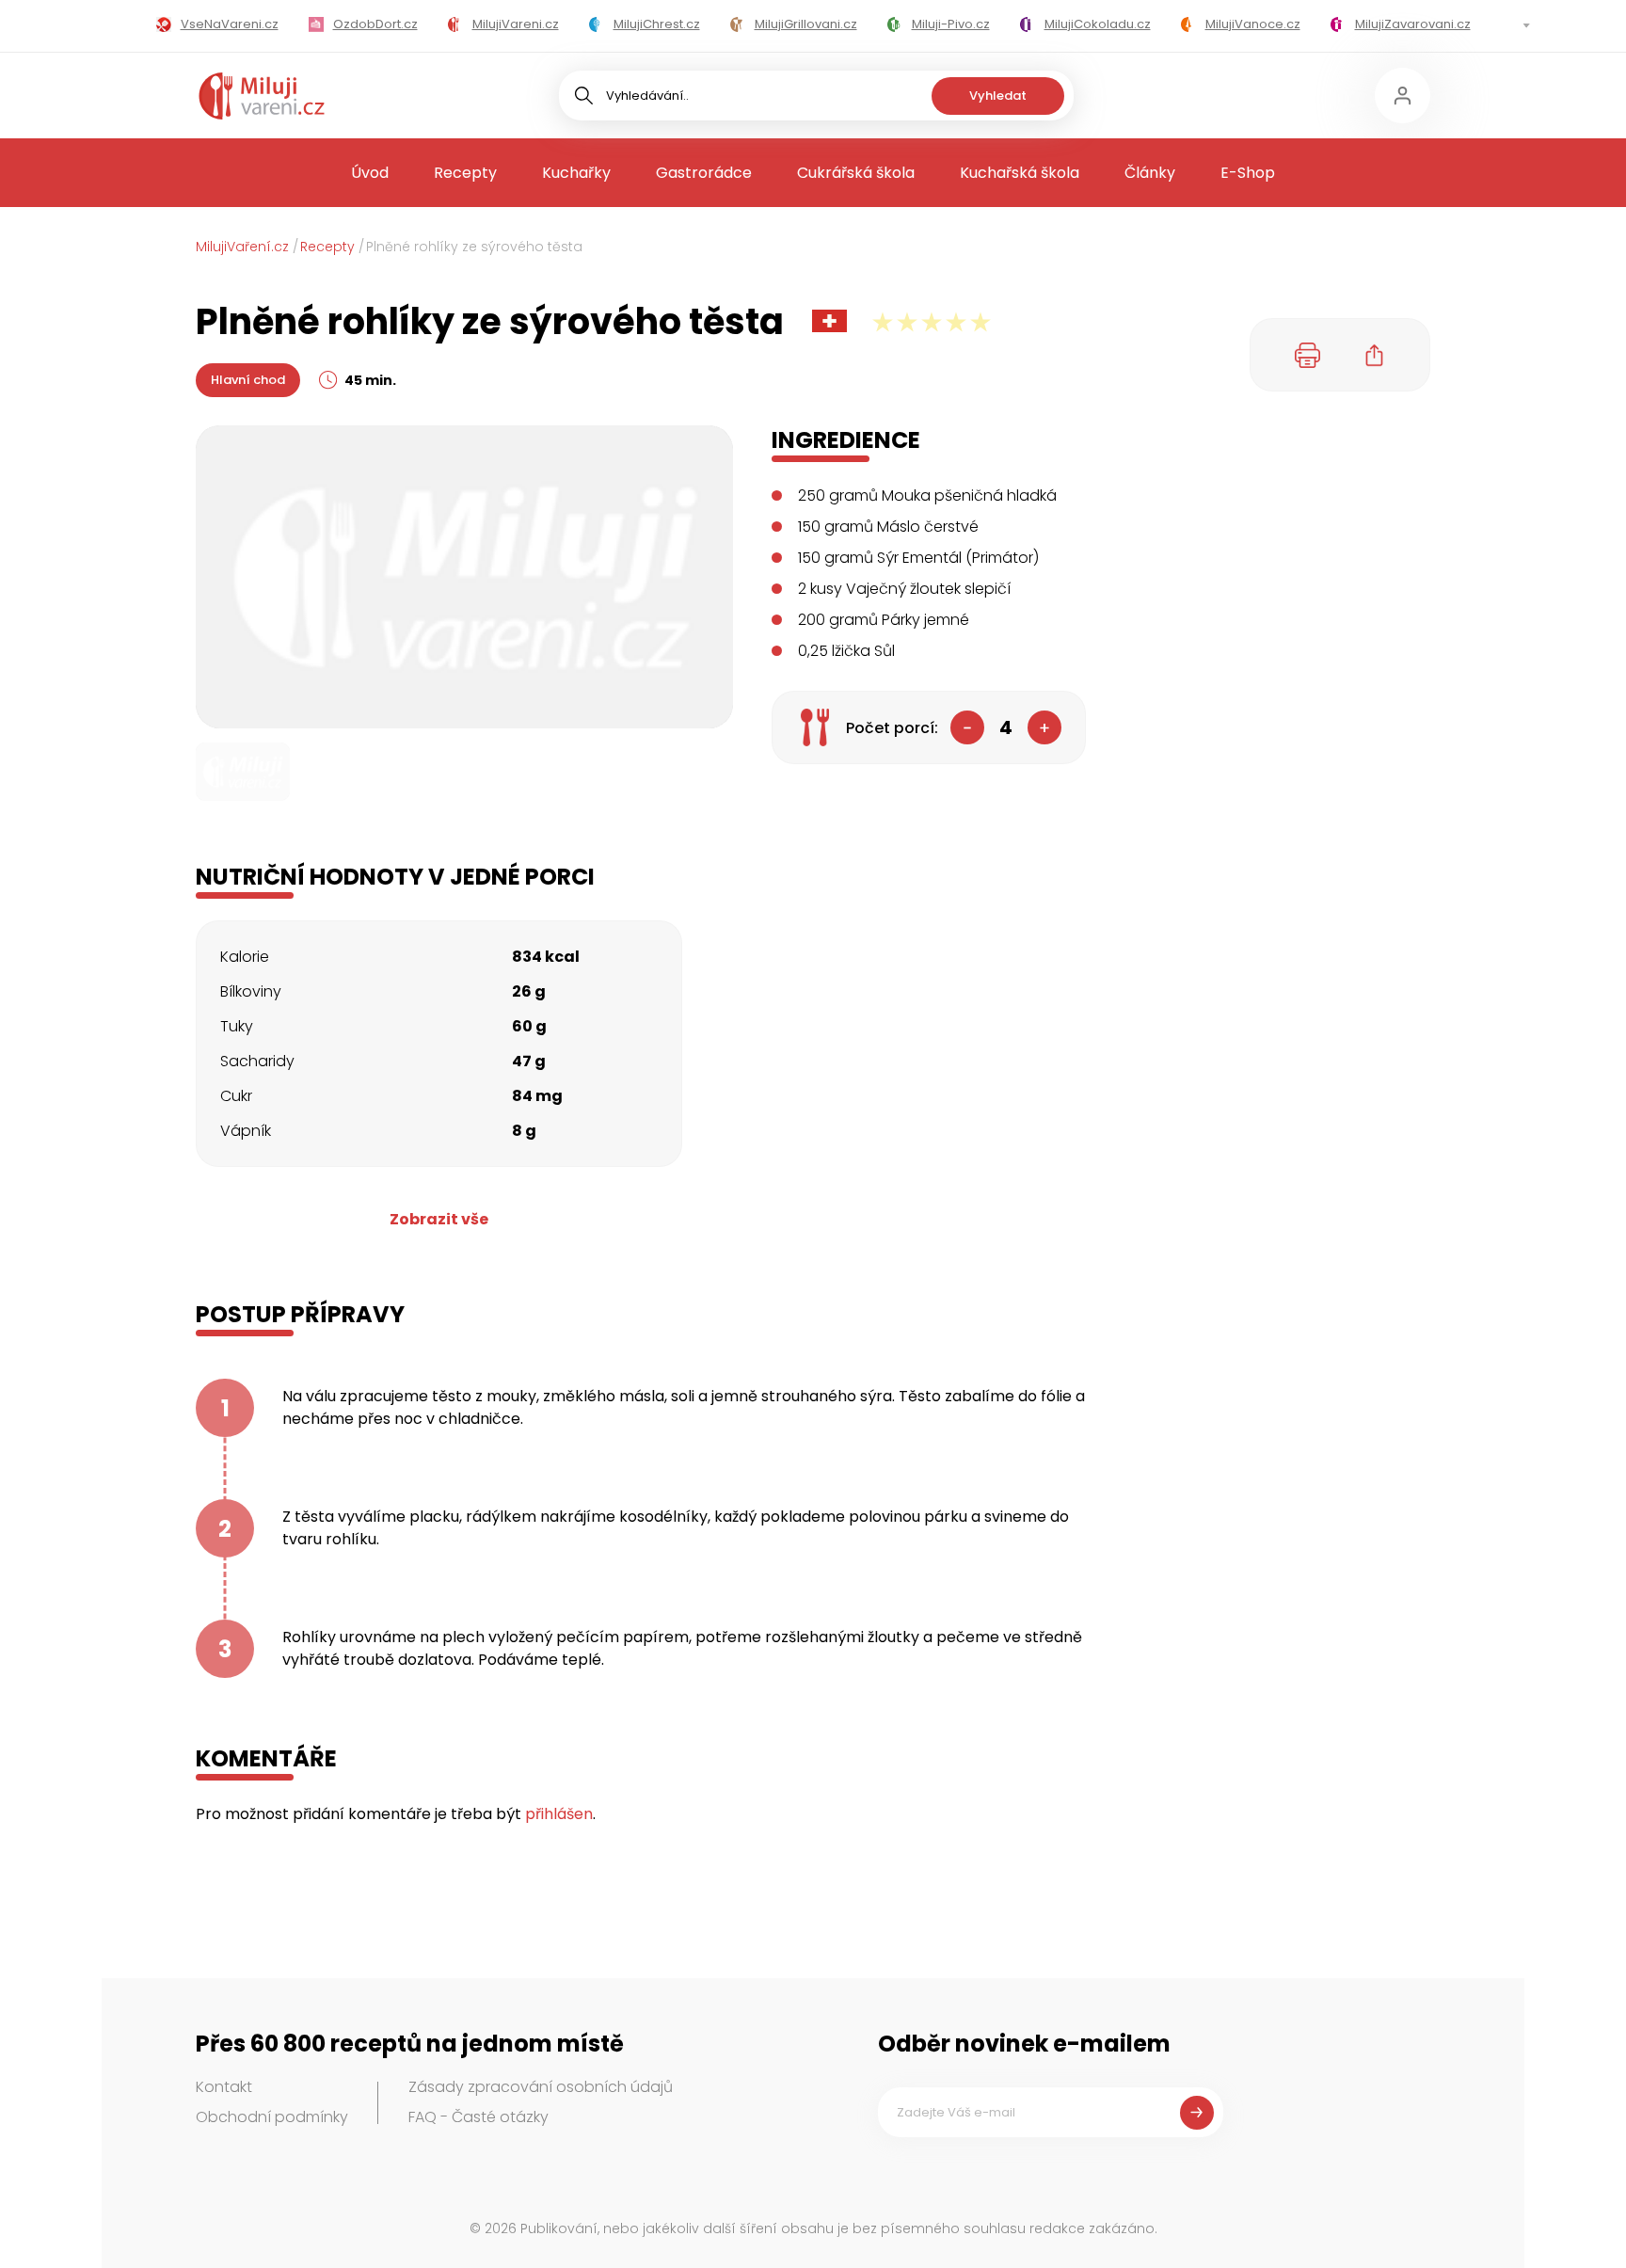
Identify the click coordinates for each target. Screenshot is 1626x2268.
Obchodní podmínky (272, 2117)
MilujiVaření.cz (242, 247)
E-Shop (1248, 173)
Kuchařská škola (1020, 173)
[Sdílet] (1375, 355)
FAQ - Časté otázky (478, 2117)
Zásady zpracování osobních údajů (541, 2087)
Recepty (465, 173)
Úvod (370, 173)
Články (1150, 173)
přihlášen (559, 1814)
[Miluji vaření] (262, 96)
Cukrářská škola (856, 173)
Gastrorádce (704, 173)
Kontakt (224, 2087)
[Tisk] (1308, 355)
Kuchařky (576, 173)
